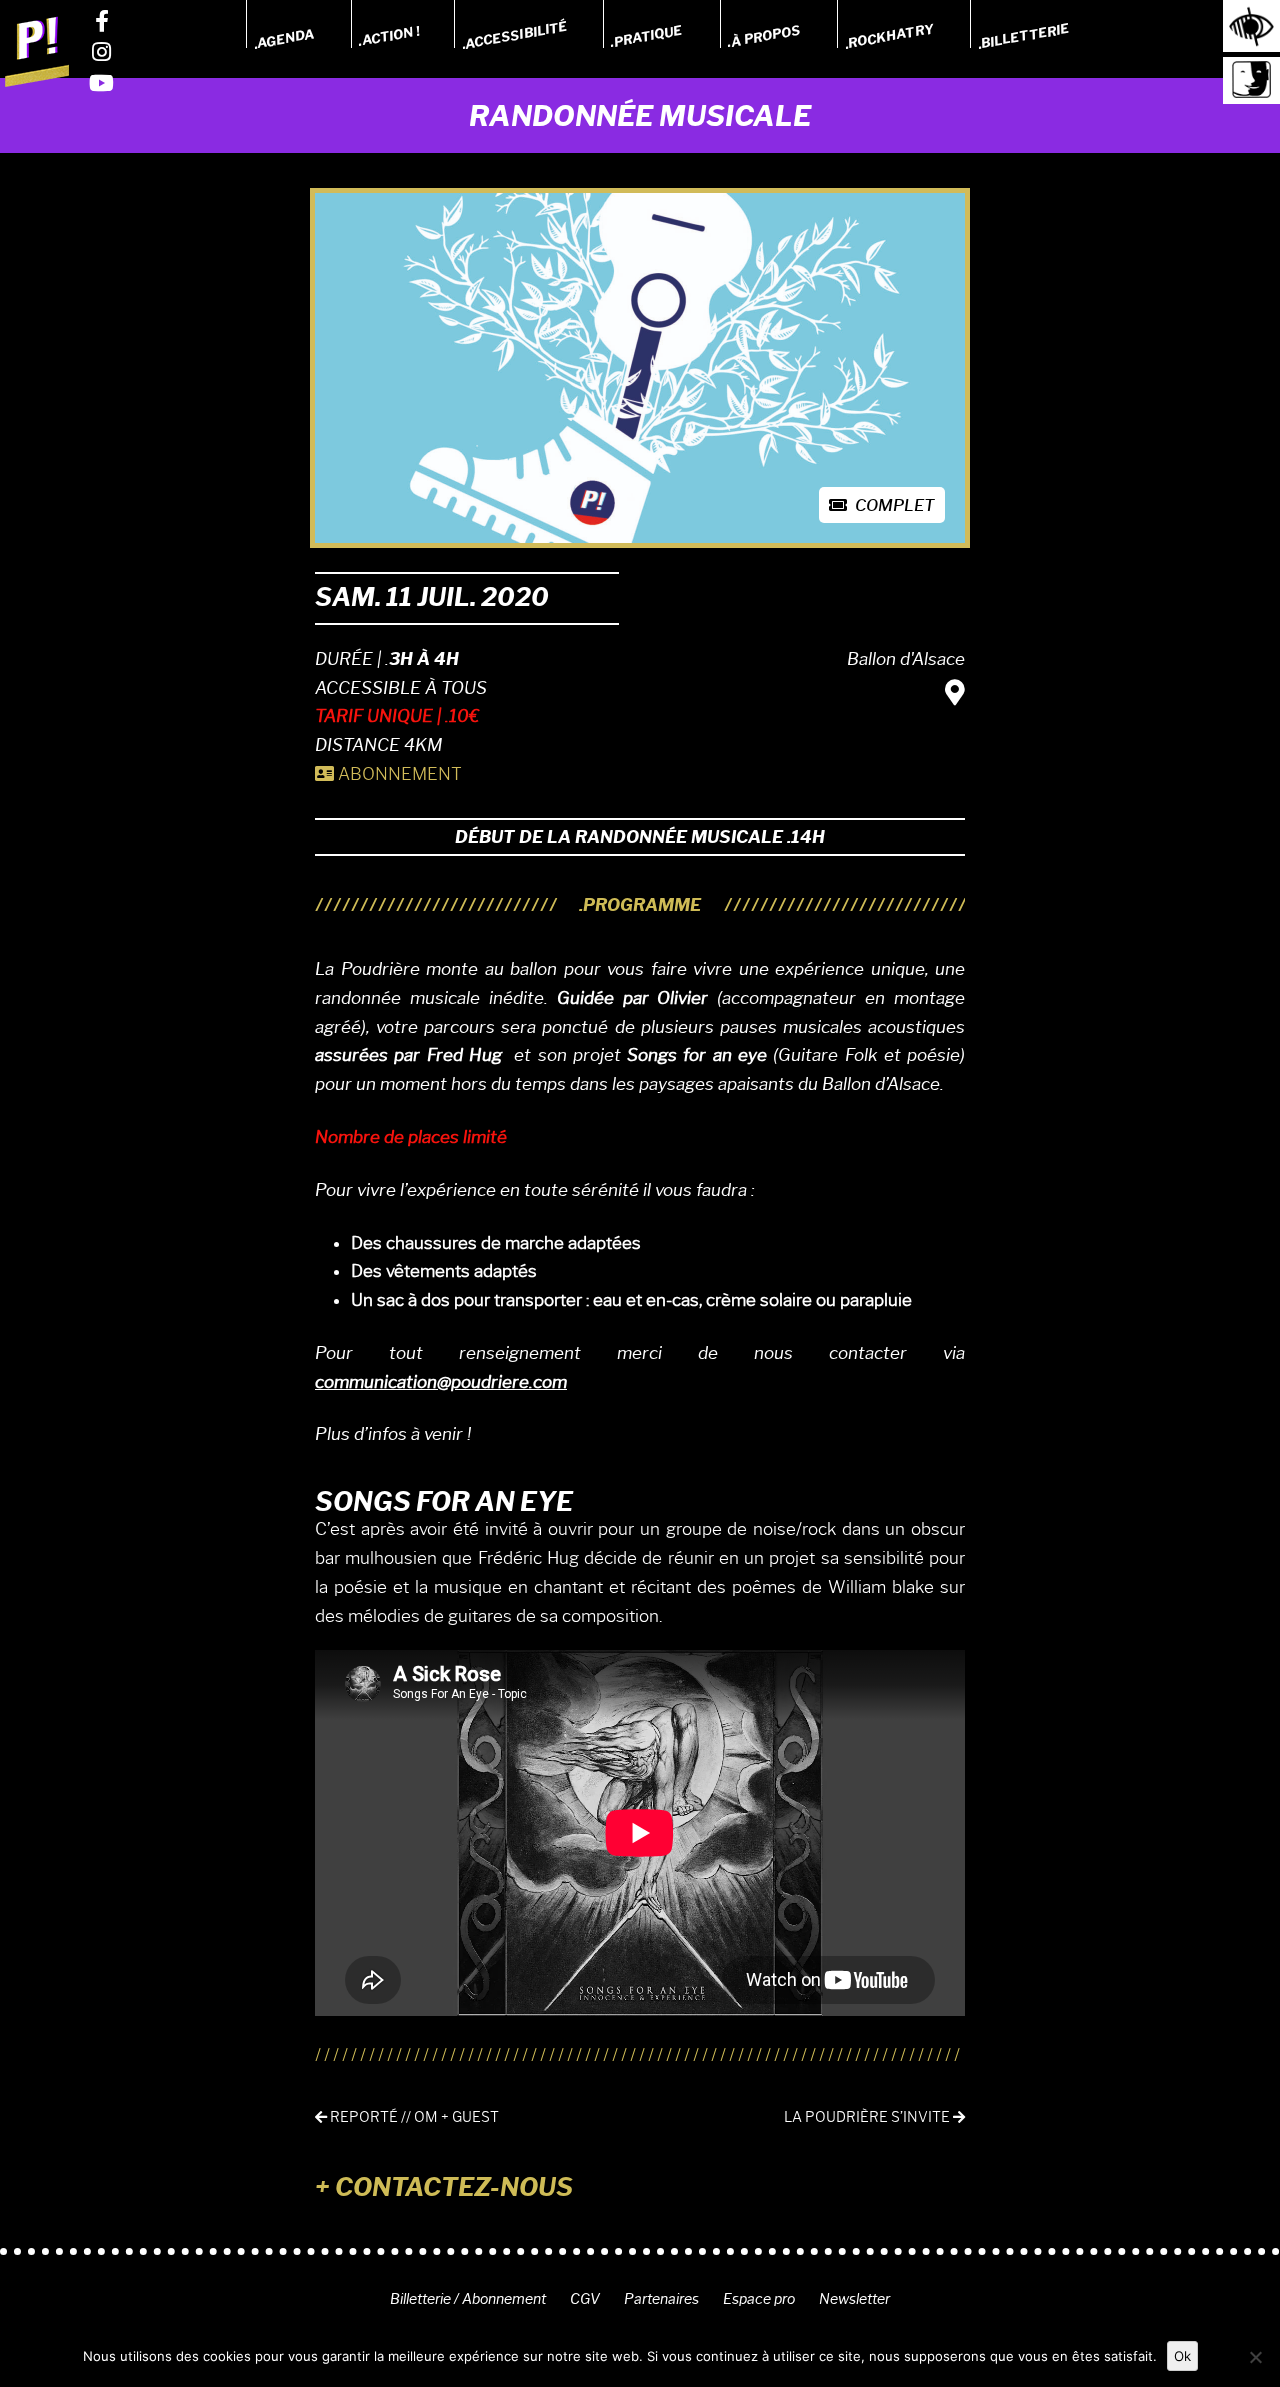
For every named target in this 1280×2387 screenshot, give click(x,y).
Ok (1182, 2356)
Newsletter (854, 2299)
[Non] (1255, 2357)
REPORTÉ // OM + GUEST (413, 2117)
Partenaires (661, 2299)
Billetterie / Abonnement (468, 2299)
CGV (585, 2299)
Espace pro (759, 2299)
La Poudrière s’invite (868, 2117)
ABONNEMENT (398, 774)
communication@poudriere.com (441, 1382)
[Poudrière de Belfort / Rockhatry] (37, 51)
